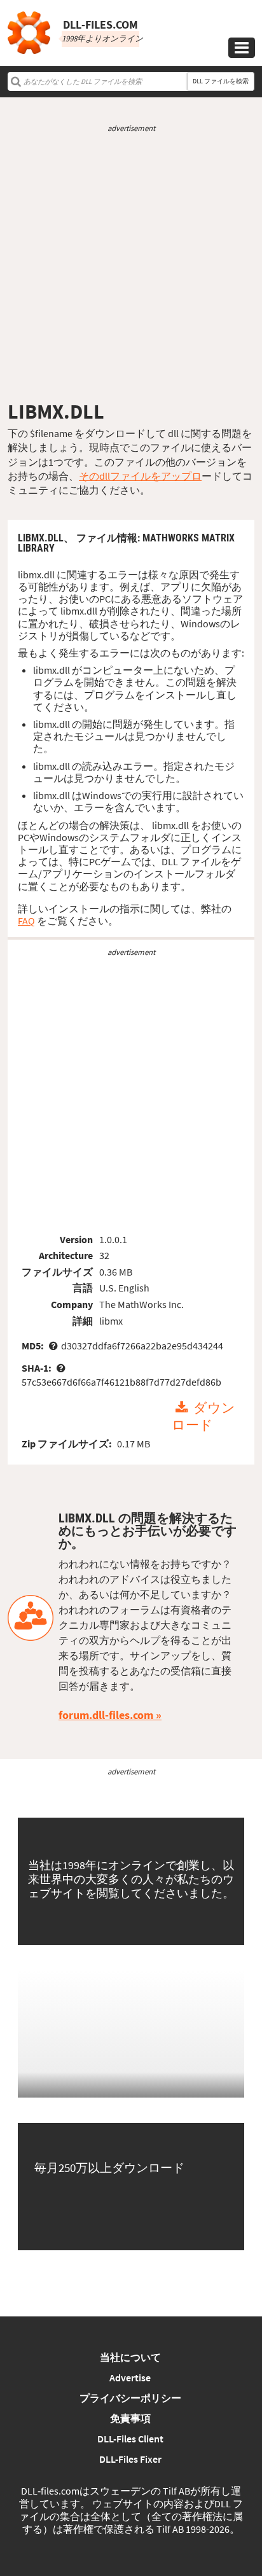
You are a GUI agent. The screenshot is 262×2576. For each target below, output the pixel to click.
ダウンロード (203, 1417)
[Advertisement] (131, 267)
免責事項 (130, 2418)
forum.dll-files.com (106, 1715)
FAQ (26, 921)
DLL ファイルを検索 (221, 81)
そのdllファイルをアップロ (140, 476)
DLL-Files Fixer (130, 2459)
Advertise (130, 2378)
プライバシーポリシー (130, 2398)
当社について (130, 2357)
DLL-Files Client (130, 2439)
